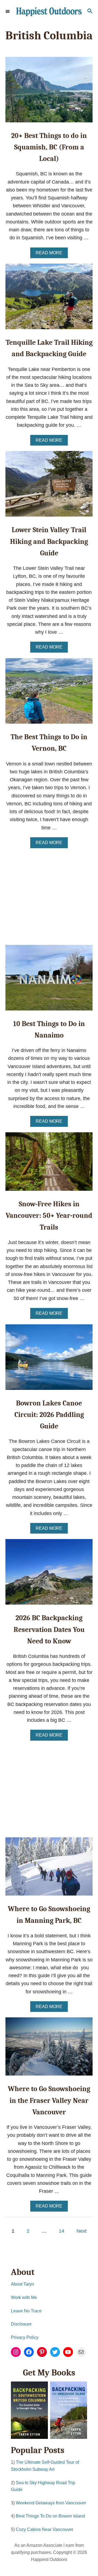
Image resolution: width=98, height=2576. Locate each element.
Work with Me (24, 2298)
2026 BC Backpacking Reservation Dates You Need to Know (49, 1630)
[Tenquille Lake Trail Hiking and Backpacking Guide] (49, 299)
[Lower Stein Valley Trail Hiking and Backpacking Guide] (49, 486)
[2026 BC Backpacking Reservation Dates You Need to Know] (49, 1574)
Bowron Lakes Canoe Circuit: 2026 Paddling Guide (49, 1415)
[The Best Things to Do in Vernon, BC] (49, 693)
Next (82, 2231)
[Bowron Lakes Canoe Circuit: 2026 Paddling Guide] (49, 1360)
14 (62, 2231)
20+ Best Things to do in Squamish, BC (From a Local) (49, 147)
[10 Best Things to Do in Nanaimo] (49, 980)
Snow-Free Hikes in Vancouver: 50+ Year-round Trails (49, 1216)
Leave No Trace (26, 2311)
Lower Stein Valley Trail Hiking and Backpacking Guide (49, 542)
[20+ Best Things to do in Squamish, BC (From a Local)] (49, 92)
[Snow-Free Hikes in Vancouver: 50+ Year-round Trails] (49, 1164)
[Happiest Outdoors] (49, 12)
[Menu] (8, 11)
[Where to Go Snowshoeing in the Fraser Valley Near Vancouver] (49, 2049)
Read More (51, 254)
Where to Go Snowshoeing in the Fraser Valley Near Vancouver (49, 2101)
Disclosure (21, 2324)
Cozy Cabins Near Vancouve (44, 2529)
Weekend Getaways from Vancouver (51, 2503)
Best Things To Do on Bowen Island (50, 2516)
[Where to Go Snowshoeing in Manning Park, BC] (49, 1869)
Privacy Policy (25, 2337)
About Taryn (22, 2284)
